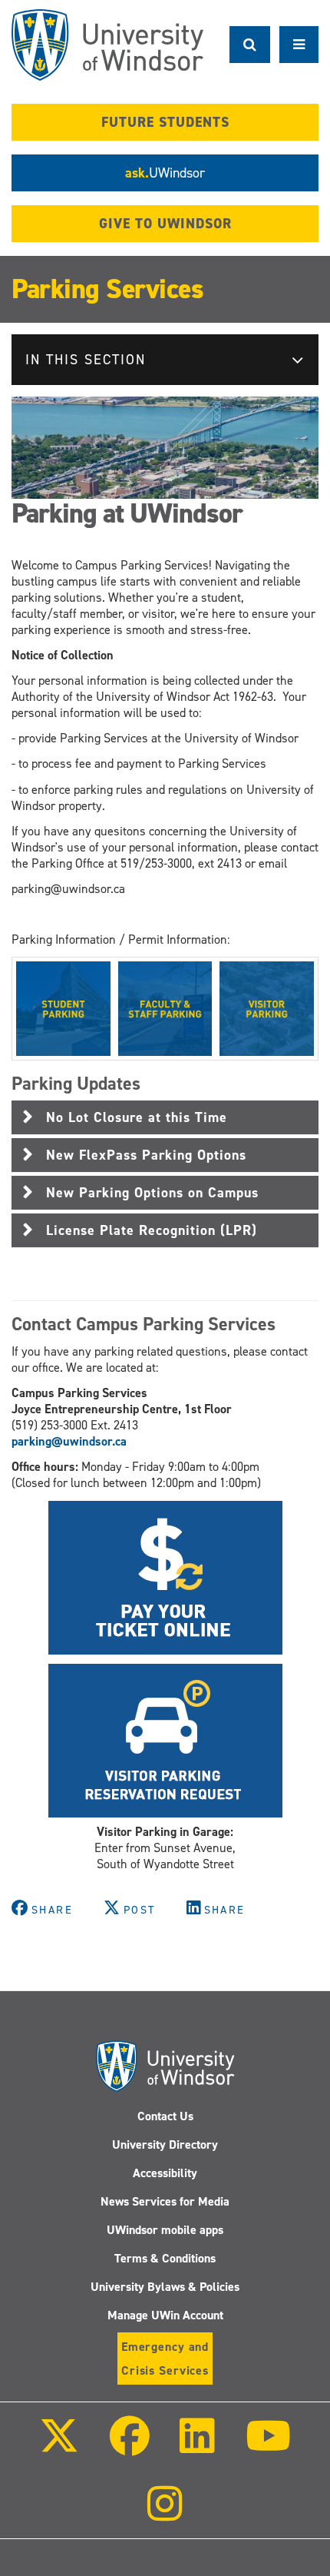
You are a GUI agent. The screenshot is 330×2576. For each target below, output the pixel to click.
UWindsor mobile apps (165, 2230)
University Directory (165, 2144)
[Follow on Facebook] (130, 2447)
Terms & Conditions (165, 2258)
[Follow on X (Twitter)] (59, 2447)
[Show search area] (250, 45)
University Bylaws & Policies (165, 2287)
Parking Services (107, 289)
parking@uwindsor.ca (69, 1441)
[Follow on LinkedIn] (197, 2447)
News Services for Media (165, 2201)
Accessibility (165, 2173)
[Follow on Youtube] (267, 2447)
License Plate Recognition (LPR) (152, 1230)
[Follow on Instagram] (165, 2514)
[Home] (107, 45)
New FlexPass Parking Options (146, 1155)
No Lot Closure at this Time (137, 1117)
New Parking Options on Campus (152, 1193)
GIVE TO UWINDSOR (165, 224)
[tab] (165, 1117)
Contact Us (165, 2116)
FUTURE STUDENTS (165, 122)
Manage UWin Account (165, 2315)
